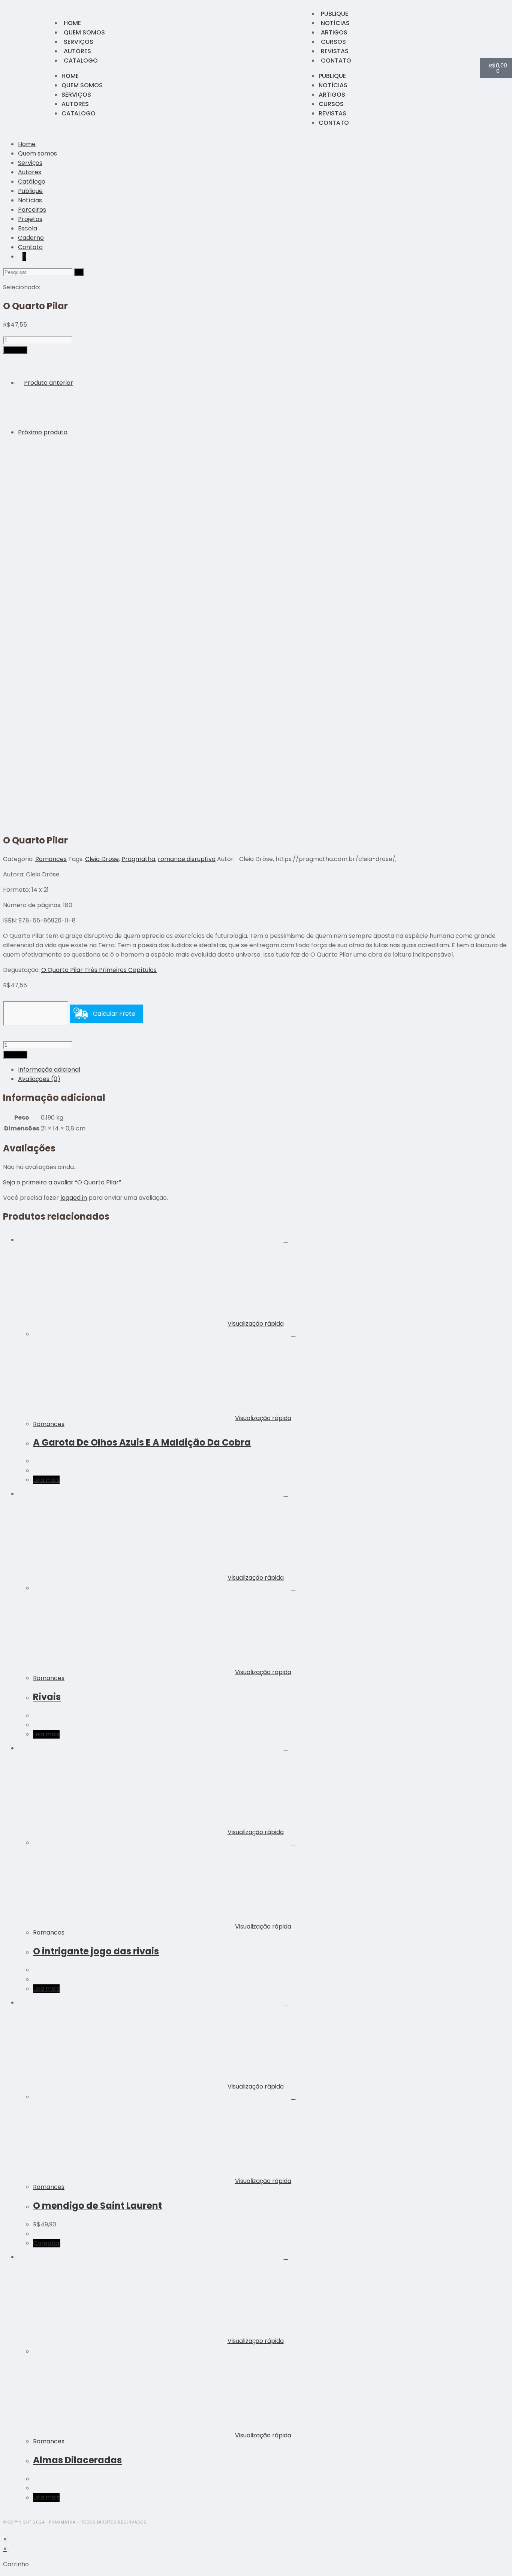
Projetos (30, 219)
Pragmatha (138, 859)
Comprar (15, 350)
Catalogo (81, 61)
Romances (51, 859)
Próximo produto (43, 432)
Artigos (334, 32)
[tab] (263, 1070)
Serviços (79, 42)
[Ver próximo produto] (71, 432)
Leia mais (46, 1480)
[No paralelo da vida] (37, 472)
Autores (77, 51)
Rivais (47, 1697)
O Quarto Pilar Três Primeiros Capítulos (99, 970)
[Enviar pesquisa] (79, 272)
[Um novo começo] (37, 423)
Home (72, 23)
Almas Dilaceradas (77, 2460)
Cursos (333, 42)
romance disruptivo (187, 859)
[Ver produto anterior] (20, 383)
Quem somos (84, 32)
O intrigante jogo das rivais (96, 1951)
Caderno (31, 238)
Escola (28, 228)
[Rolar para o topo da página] (5, 2530)
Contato (336, 61)
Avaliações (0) (39, 1079)
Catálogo (32, 182)
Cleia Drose (102, 859)
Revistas (335, 51)
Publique (335, 14)
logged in (74, 1198)
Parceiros (32, 210)
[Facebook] (14, 68)
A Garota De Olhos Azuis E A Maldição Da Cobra (142, 1442)
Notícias (335, 23)
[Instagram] (24, 68)
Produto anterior (49, 383)
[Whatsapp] (34, 68)
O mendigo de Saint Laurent (97, 2206)
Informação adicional (49, 1070)
